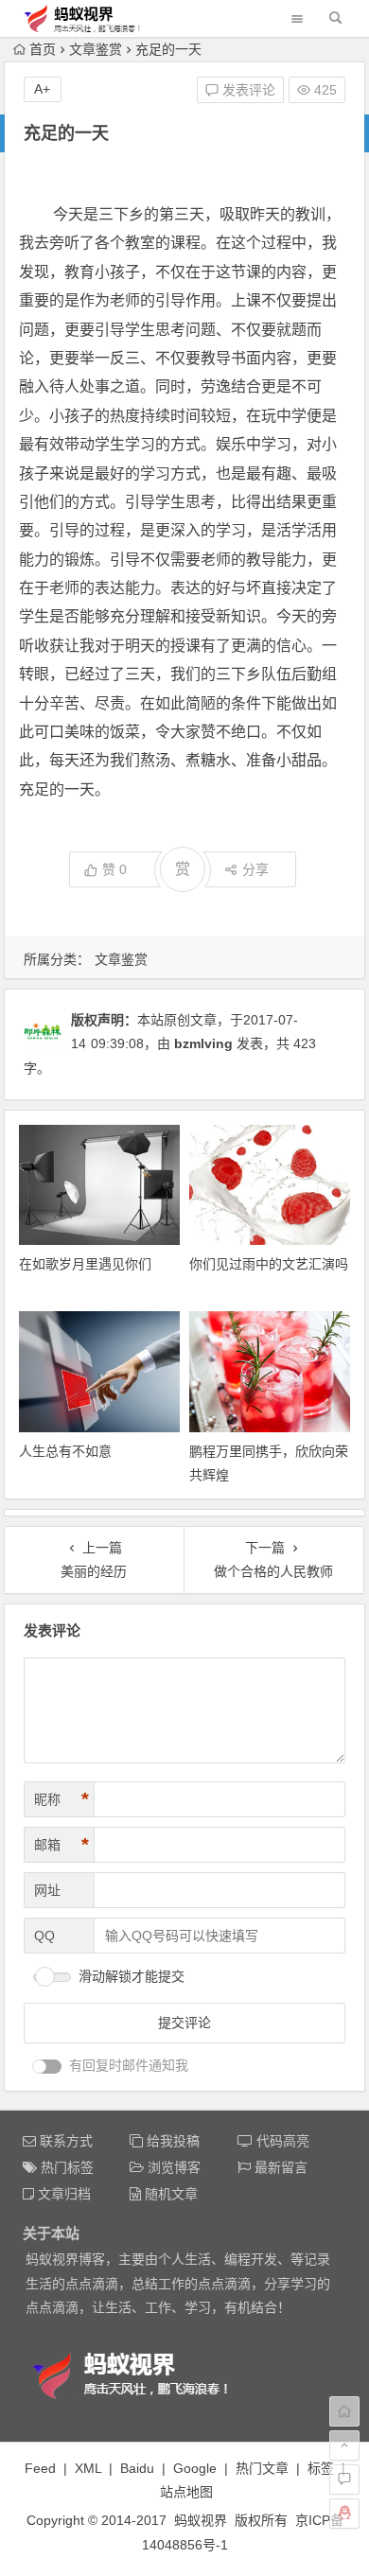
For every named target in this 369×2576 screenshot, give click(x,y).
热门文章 (262, 2468)
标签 (321, 2468)
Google (195, 2468)
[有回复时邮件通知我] (47, 2067)
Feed (40, 2468)
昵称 (61, 1799)
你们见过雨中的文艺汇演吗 (269, 1264)
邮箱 (61, 1845)
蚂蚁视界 (201, 2520)
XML (88, 2468)
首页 (43, 49)
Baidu (137, 2468)
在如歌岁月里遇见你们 (85, 1264)
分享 (255, 869)
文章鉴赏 (96, 49)
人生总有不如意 (65, 1451)
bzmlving (203, 1043)
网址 (47, 1890)
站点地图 (186, 2492)
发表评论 (247, 90)
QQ (44, 1936)
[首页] (344, 2411)
